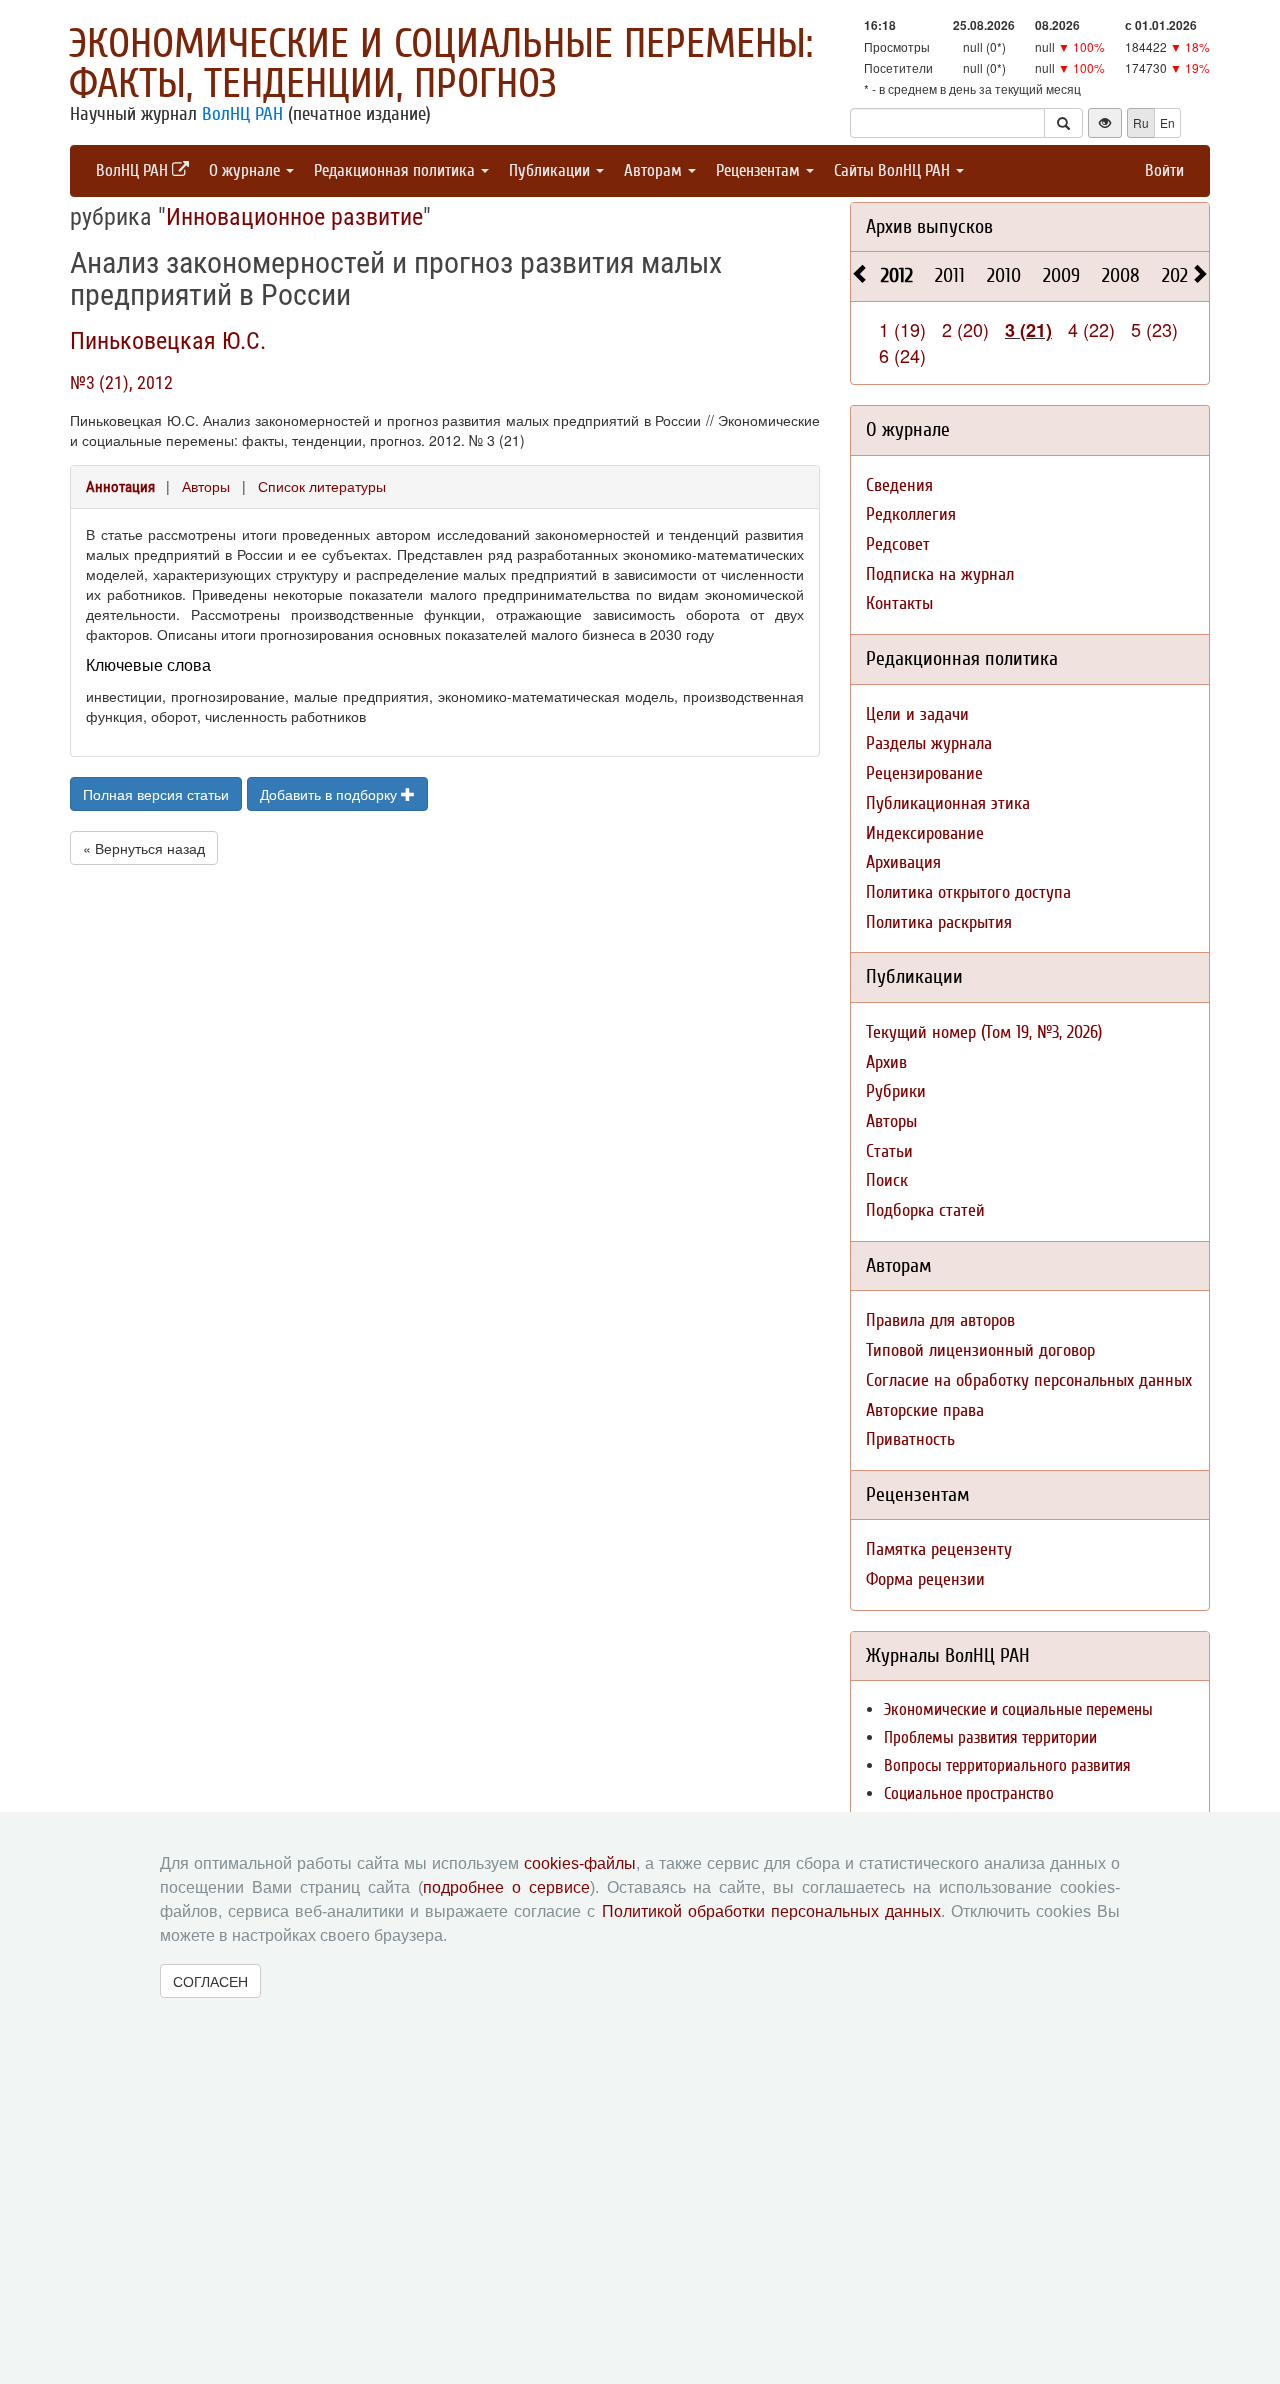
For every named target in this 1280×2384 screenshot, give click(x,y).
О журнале (246, 170)
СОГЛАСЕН (210, 1981)
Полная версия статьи (156, 794)
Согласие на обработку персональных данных (1029, 1380)
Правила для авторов (940, 1320)
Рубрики (896, 1091)
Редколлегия (911, 514)
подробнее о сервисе (506, 1887)
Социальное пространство (969, 1793)
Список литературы (322, 486)
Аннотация (120, 487)
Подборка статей (925, 1210)
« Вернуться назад (144, 848)
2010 (1004, 275)
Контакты (899, 603)
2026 (1179, 275)
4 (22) (1091, 329)
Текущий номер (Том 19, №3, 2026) (984, 1032)
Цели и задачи (917, 714)
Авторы (206, 486)
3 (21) (1028, 330)
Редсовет (898, 544)
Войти (1164, 170)
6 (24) (902, 355)
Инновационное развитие (294, 217)
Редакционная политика (396, 170)
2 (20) (965, 329)
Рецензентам (760, 170)
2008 (1121, 275)
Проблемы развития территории (990, 1737)
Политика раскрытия (939, 922)
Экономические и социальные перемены (1018, 1709)
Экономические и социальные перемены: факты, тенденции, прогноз (441, 64)
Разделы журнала (929, 743)
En (1167, 122)
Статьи (889, 1151)
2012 (897, 275)
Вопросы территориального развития (1007, 1765)
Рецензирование (924, 773)
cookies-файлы (580, 1863)
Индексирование (925, 833)
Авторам (655, 170)
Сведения (899, 485)
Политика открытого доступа (968, 892)
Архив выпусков (929, 226)
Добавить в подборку (330, 794)
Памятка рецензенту (939, 1549)
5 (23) (1154, 329)
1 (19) (902, 329)
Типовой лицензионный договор (980, 1350)
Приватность (910, 1439)
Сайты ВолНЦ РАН (894, 170)
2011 (950, 275)
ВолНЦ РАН (242, 114)
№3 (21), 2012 (121, 382)
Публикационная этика (948, 803)
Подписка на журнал (940, 574)
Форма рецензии (925, 1579)
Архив (886, 1062)
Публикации (551, 170)
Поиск (887, 1180)
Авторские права (925, 1410)
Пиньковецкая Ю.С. (168, 341)
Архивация (903, 862)
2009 (1061, 275)
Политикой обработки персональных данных (771, 1911)
